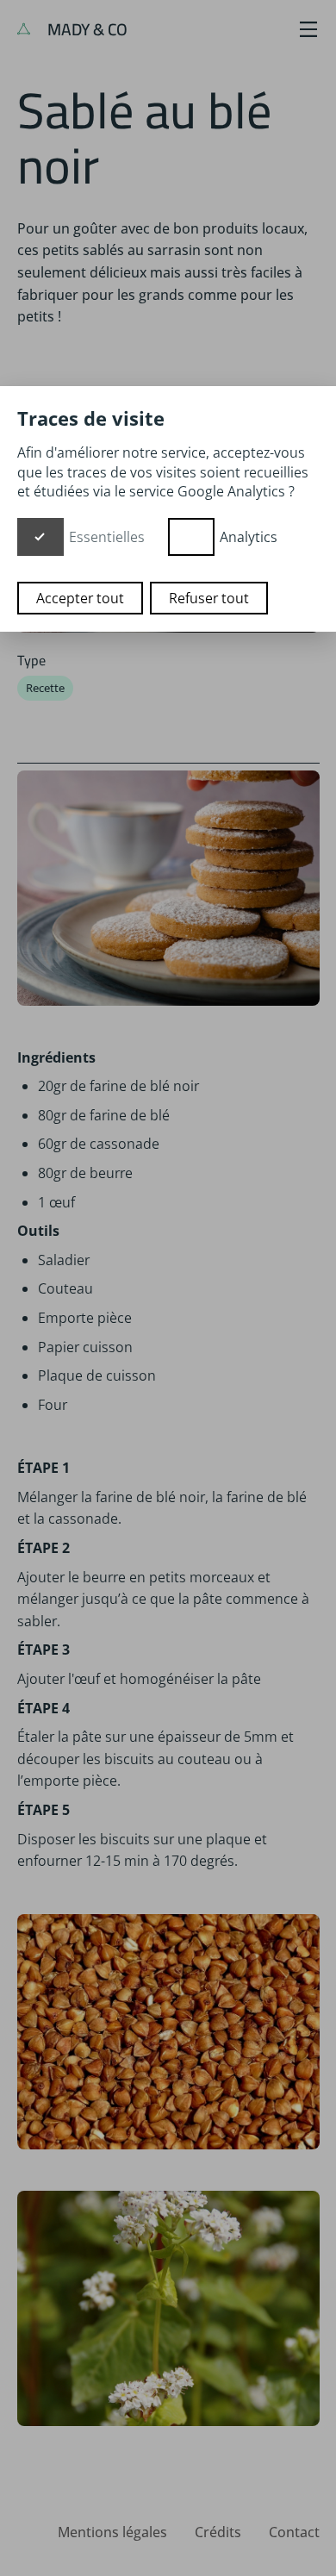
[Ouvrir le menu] (308, 29)
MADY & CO (86, 29)
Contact (294, 2532)
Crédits (218, 2532)
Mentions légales (112, 2532)
